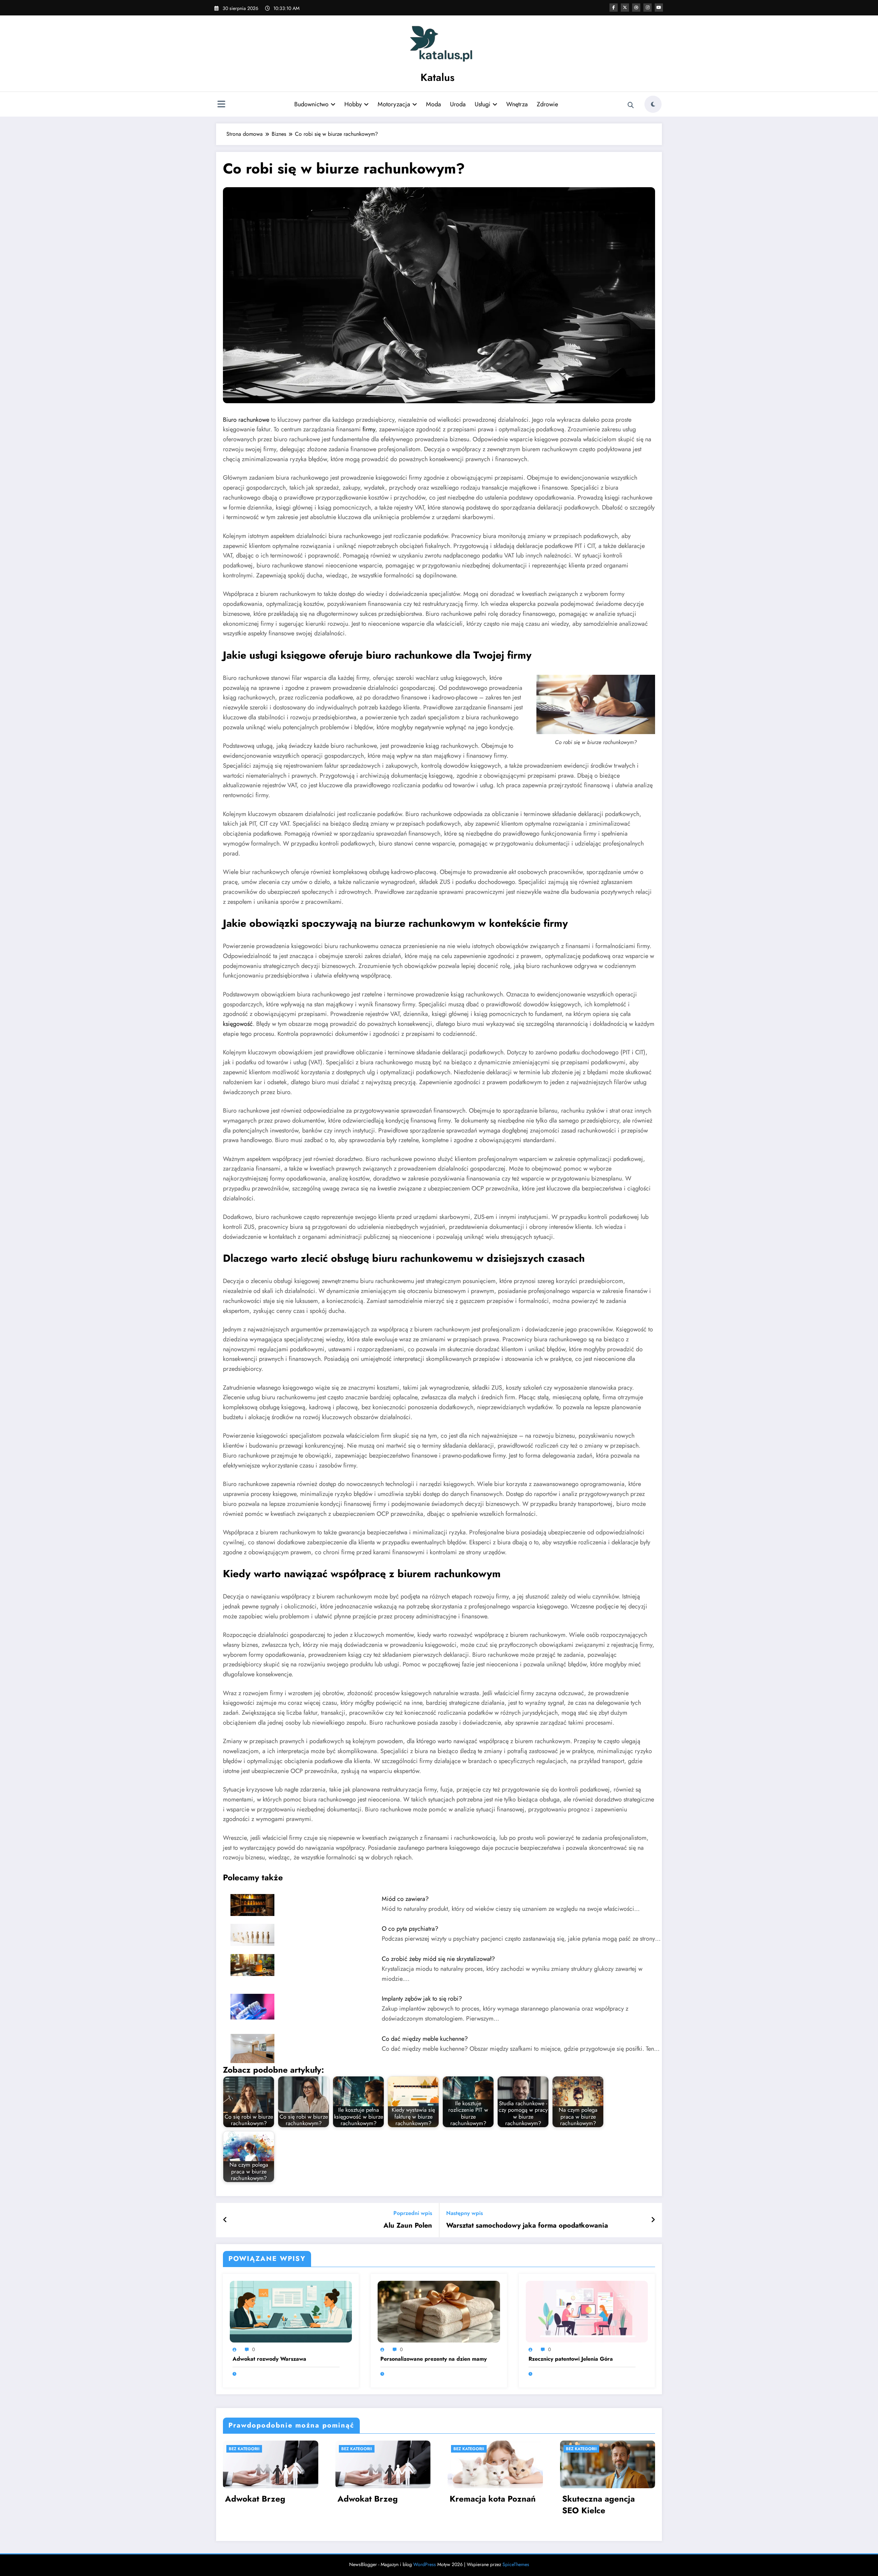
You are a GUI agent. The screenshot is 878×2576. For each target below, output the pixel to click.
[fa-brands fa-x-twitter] (625, 8)
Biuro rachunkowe (246, 420)
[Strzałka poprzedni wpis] (225, 2220)
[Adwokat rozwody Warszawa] (291, 2311)
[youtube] (659, 8)
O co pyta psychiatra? (410, 1929)
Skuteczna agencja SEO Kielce (598, 2505)
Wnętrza (517, 104)
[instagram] (648, 8)
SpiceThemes (516, 2564)
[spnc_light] (653, 104)
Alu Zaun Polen (408, 2226)
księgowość (238, 1024)
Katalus (437, 77)
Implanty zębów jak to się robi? (422, 1999)
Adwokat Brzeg (255, 2499)
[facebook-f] (614, 8)
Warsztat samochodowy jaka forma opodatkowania (527, 2226)
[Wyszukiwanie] (631, 105)
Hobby (353, 104)
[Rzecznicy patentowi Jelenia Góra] (587, 2311)
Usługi (483, 104)
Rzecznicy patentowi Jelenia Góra (571, 2359)
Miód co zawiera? (405, 1899)
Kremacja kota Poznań (493, 2499)
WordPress (425, 2564)
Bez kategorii (244, 2449)
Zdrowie (547, 104)
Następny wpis (465, 2213)
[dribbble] (636, 8)
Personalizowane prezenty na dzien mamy (434, 2359)
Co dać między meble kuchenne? (425, 2039)
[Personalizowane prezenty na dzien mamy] (439, 2311)
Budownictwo (311, 104)
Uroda (458, 104)
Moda (434, 104)
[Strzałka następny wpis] (653, 2220)
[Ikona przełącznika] (221, 105)
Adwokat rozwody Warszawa (269, 2359)
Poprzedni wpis (413, 2213)
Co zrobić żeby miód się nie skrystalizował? (438, 1959)
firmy (369, 429)
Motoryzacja (394, 104)
